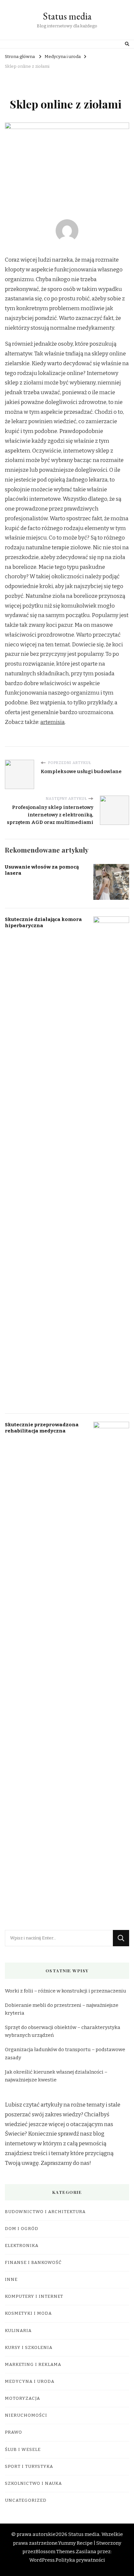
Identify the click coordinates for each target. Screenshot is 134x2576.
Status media (67, 16)
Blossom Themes (55, 2552)
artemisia (53, 722)
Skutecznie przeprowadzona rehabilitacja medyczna (42, 1428)
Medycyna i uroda (30, 2382)
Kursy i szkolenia (29, 2348)
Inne (11, 2280)
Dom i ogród (22, 2229)
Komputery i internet (34, 2296)
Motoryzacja (22, 2398)
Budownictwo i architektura (45, 2212)
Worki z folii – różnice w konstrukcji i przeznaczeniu (66, 1991)
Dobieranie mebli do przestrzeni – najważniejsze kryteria (62, 2009)
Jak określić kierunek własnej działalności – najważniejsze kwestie (56, 2076)
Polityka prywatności (80, 2560)
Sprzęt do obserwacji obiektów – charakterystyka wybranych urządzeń (63, 2031)
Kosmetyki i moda (28, 2313)
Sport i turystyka (29, 2467)
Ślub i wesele (23, 2450)
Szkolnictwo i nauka (33, 2483)
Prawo (13, 2432)
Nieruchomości (26, 2415)
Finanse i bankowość (33, 2263)
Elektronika (22, 2246)
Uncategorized (26, 2500)
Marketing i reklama (33, 2365)
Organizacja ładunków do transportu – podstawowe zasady (65, 2053)
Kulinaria (18, 2331)
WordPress (42, 2560)
